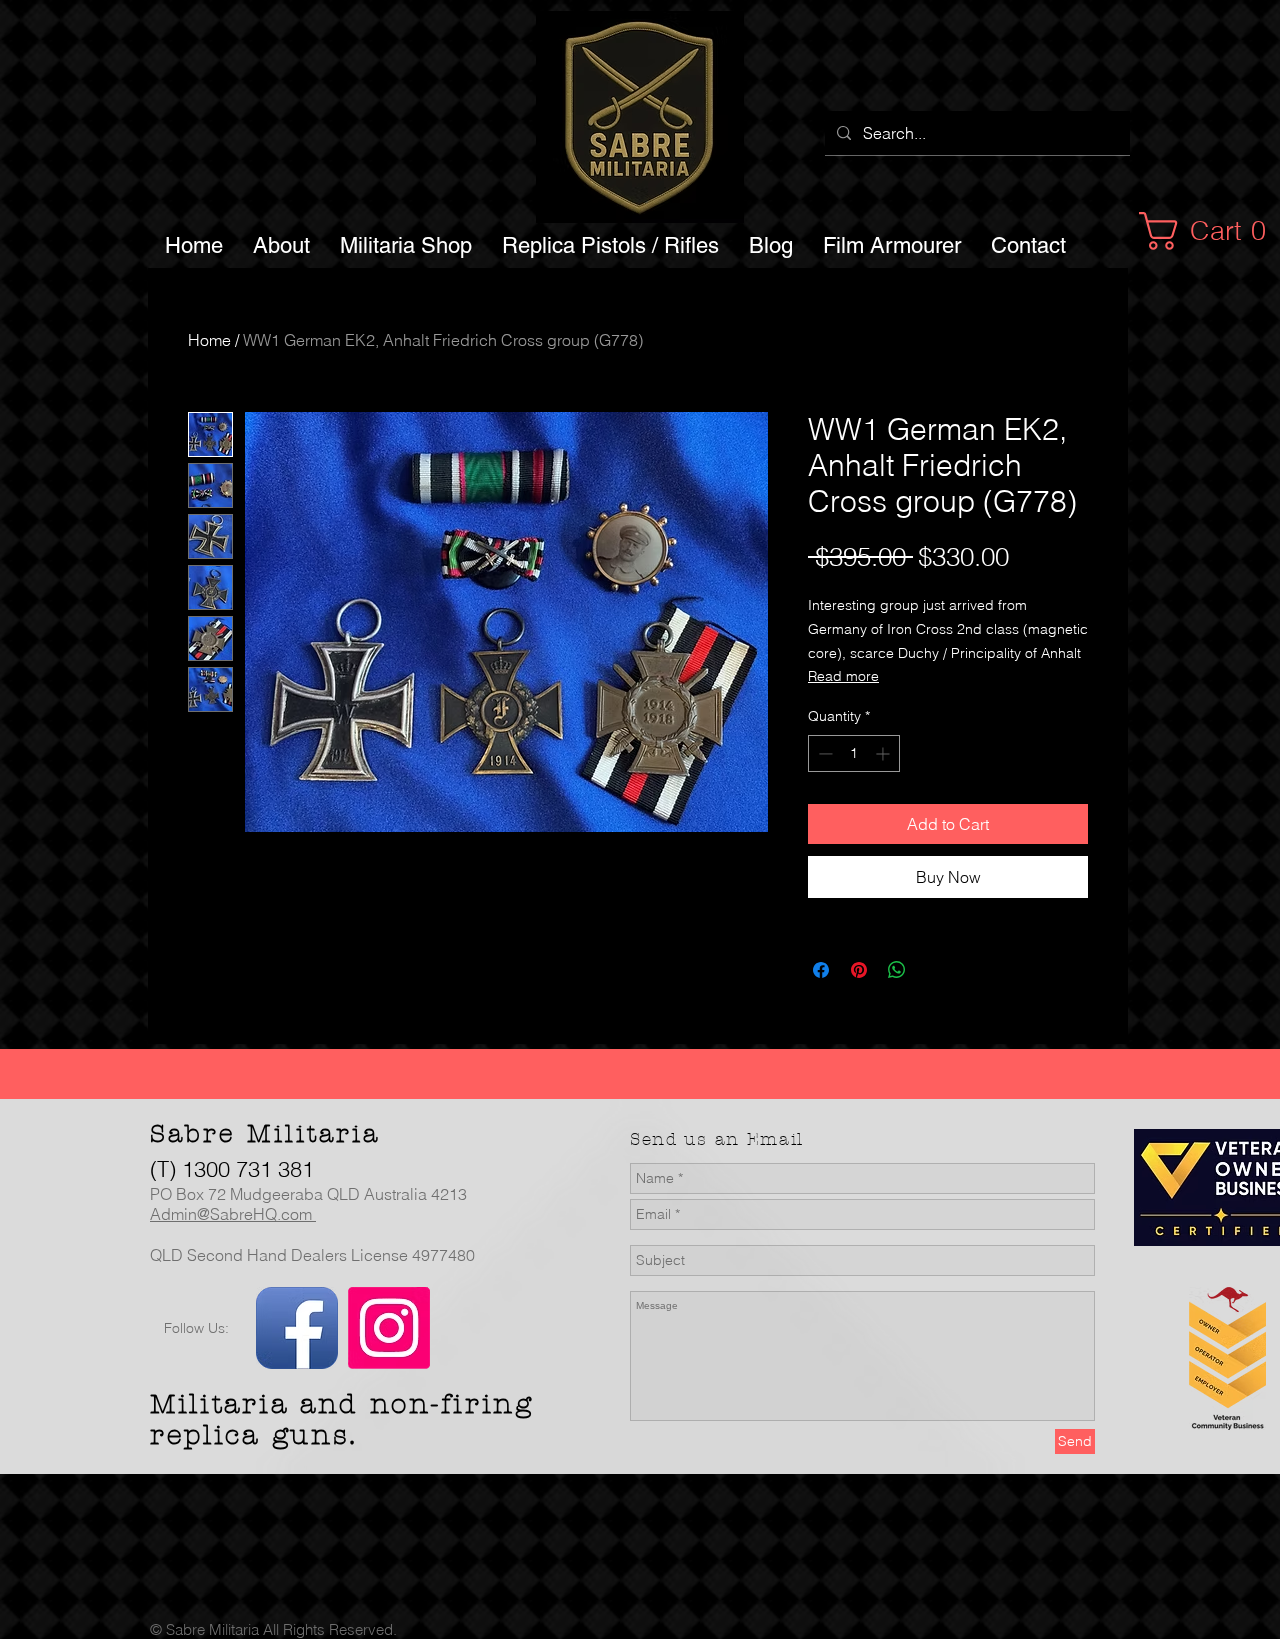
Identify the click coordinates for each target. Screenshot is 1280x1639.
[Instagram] (389, 1328)
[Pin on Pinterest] (859, 970)
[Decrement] (823, 753)
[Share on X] (935, 970)
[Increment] (884, 753)
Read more (843, 676)
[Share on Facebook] (821, 970)
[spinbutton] (854, 753)
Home (209, 340)
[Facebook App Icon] (297, 1328)
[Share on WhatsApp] (897, 970)
